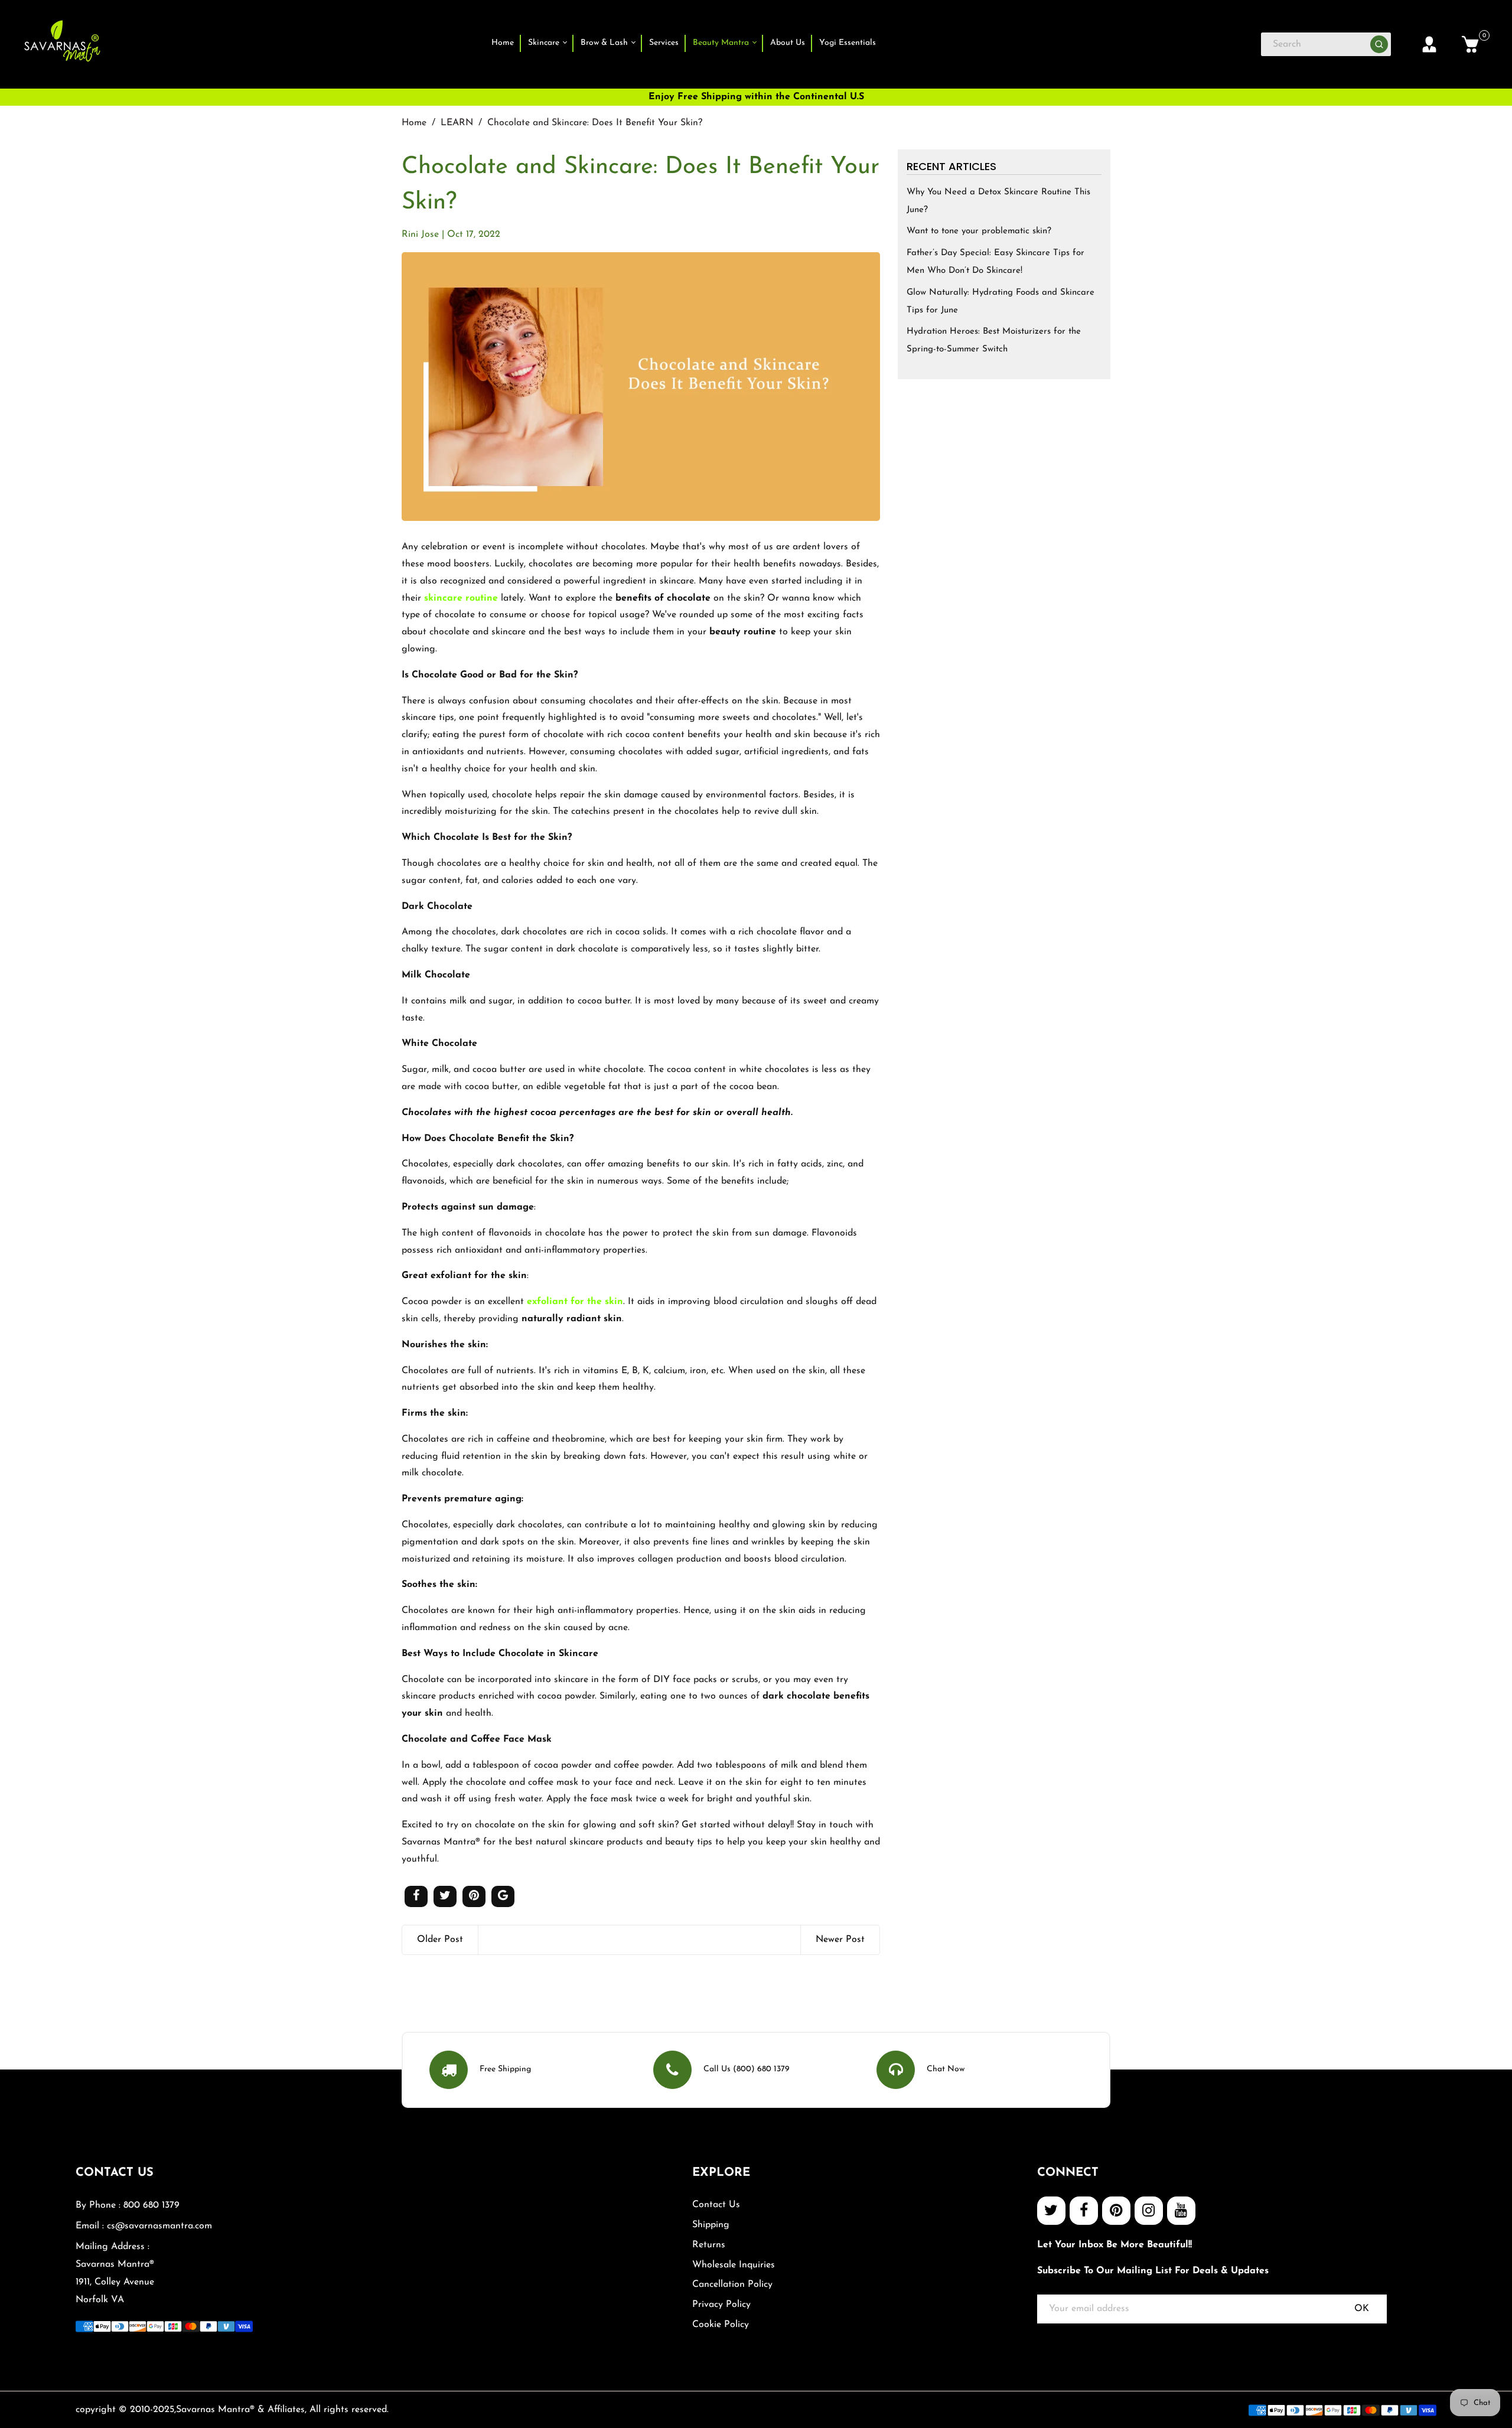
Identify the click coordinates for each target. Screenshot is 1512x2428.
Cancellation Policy (732, 2284)
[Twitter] (1051, 2211)
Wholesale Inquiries (734, 2265)
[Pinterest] (1116, 2211)
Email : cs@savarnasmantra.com (144, 2226)
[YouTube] (1181, 2211)
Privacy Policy (721, 2305)
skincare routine (461, 598)
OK (1362, 2309)
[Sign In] (1429, 44)
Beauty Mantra (722, 43)
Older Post (440, 1940)
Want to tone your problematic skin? (979, 231)
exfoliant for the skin (575, 1302)
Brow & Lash (605, 43)
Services (664, 43)
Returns (709, 2245)
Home (503, 43)
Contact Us (716, 2205)
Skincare (545, 43)
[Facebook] (1084, 2211)
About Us (788, 43)
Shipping (711, 2225)
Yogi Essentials (848, 43)
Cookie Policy (721, 2325)
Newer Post (840, 1940)
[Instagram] (1149, 2211)
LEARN (457, 123)
